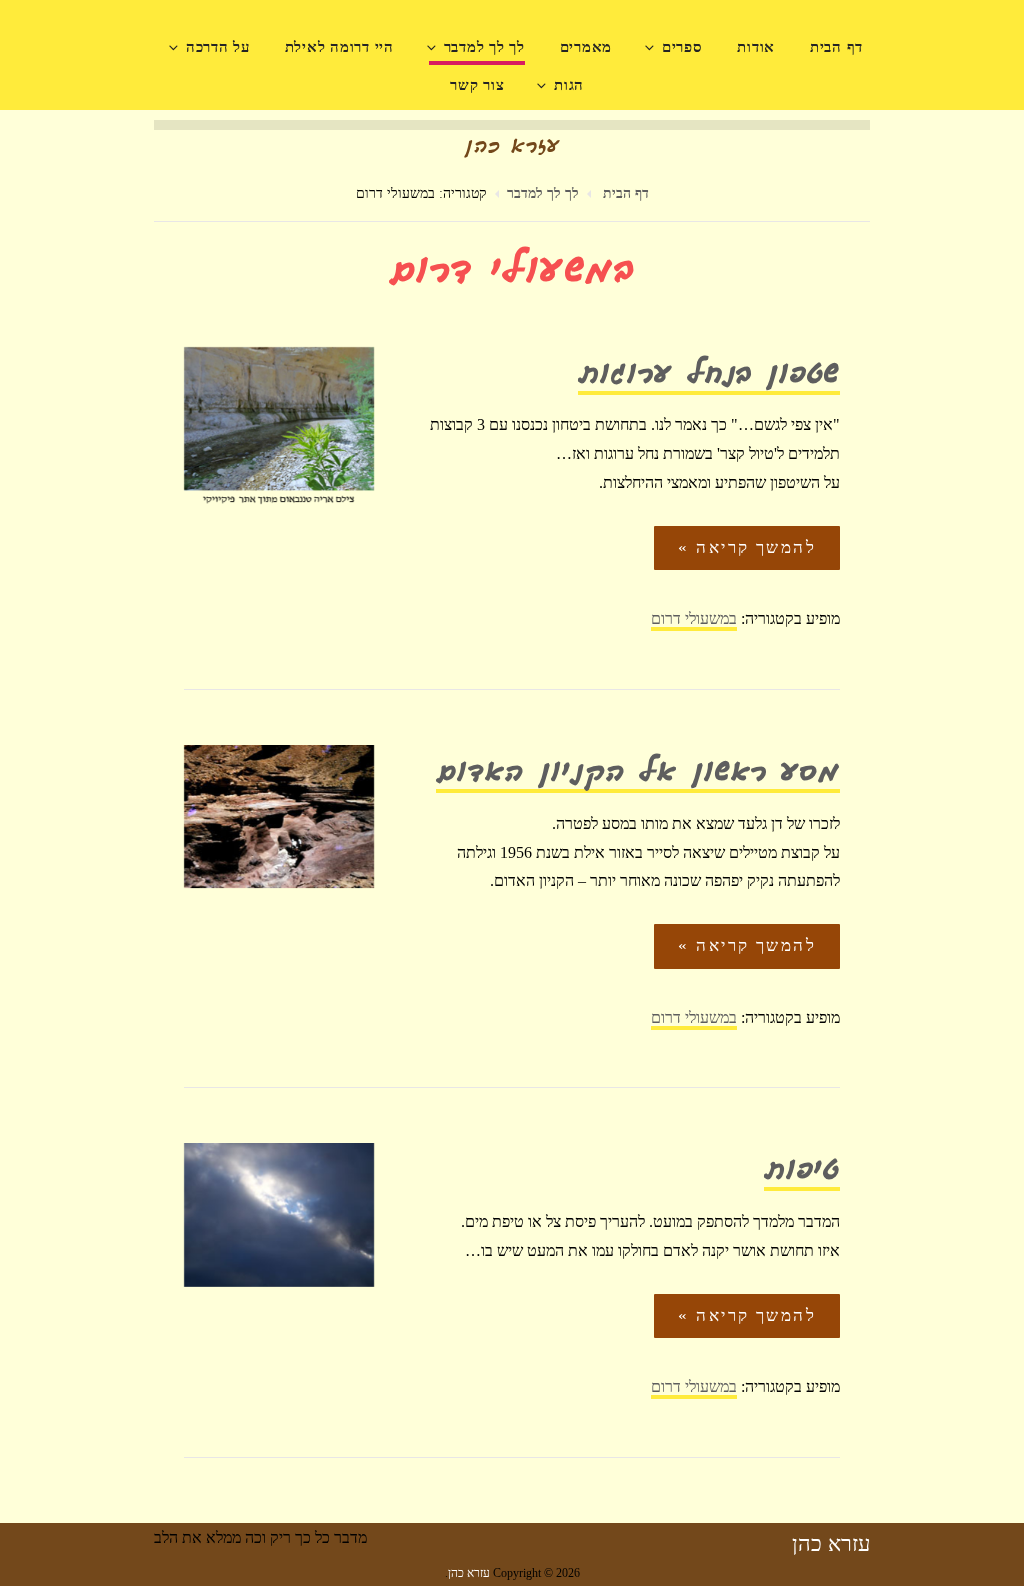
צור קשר (477, 85)
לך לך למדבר (484, 47)
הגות (569, 85)
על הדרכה (218, 47)
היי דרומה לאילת (339, 47)
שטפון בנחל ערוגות (709, 376)
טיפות (802, 1172)
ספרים (682, 47)
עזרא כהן (831, 1543)
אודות (756, 47)
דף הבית (836, 47)
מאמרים (586, 47)
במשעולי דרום (694, 618)
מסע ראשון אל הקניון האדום (638, 774)
